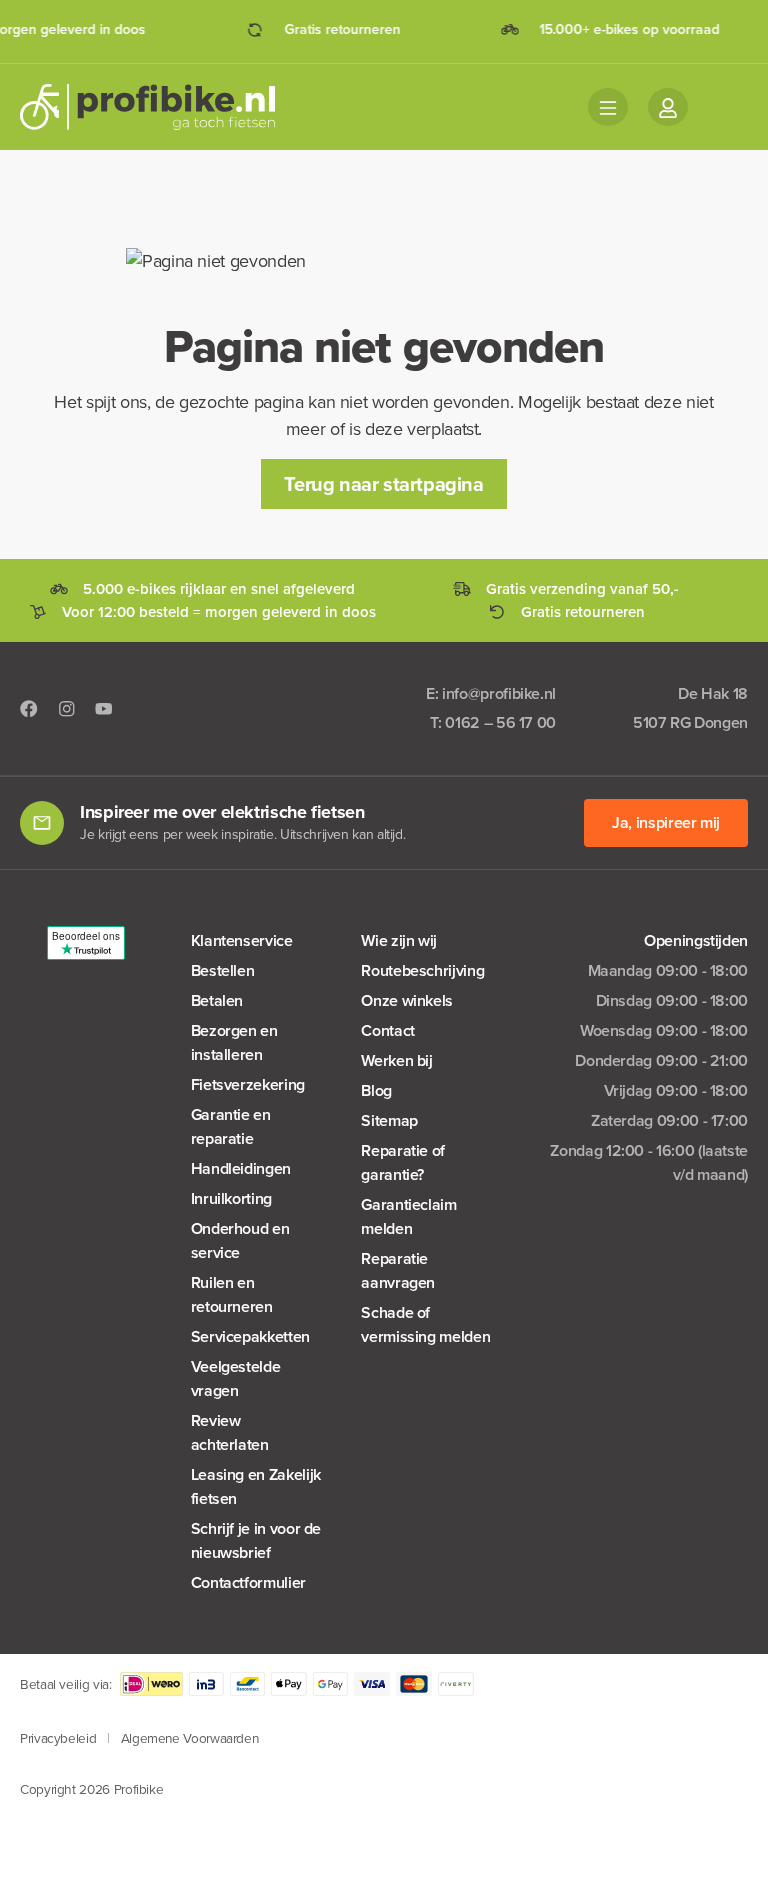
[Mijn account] (668, 107)
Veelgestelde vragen (236, 1378)
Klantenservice (242, 940)
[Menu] (608, 107)
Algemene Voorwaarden (190, 1738)
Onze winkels (407, 1000)
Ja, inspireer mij (666, 822)
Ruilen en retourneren (232, 1294)
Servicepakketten (250, 1336)
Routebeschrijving (422, 970)
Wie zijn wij (399, 940)
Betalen (217, 1000)
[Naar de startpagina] (160, 107)
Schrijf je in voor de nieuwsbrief (256, 1540)
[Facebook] (29, 708)
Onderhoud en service (240, 1240)
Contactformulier (248, 1582)
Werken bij (396, 1060)
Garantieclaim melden (408, 1216)
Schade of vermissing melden (425, 1324)
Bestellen (223, 970)
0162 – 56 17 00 (500, 722)
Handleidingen (241, 1168)
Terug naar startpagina (383, 484)
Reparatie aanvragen (398, 1270)
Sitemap (389, 1120)
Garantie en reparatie (231, 1126)
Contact (387, 1030)
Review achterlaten (230, 1432)
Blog (376, 1090)
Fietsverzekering (248, 1084)
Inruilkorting (231, 1198)
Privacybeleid (58, 1738)
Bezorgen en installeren (234, 1042)
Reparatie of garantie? (403, 1162)
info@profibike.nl (499, 693)
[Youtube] (104, 708)
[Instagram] (67, 708)
